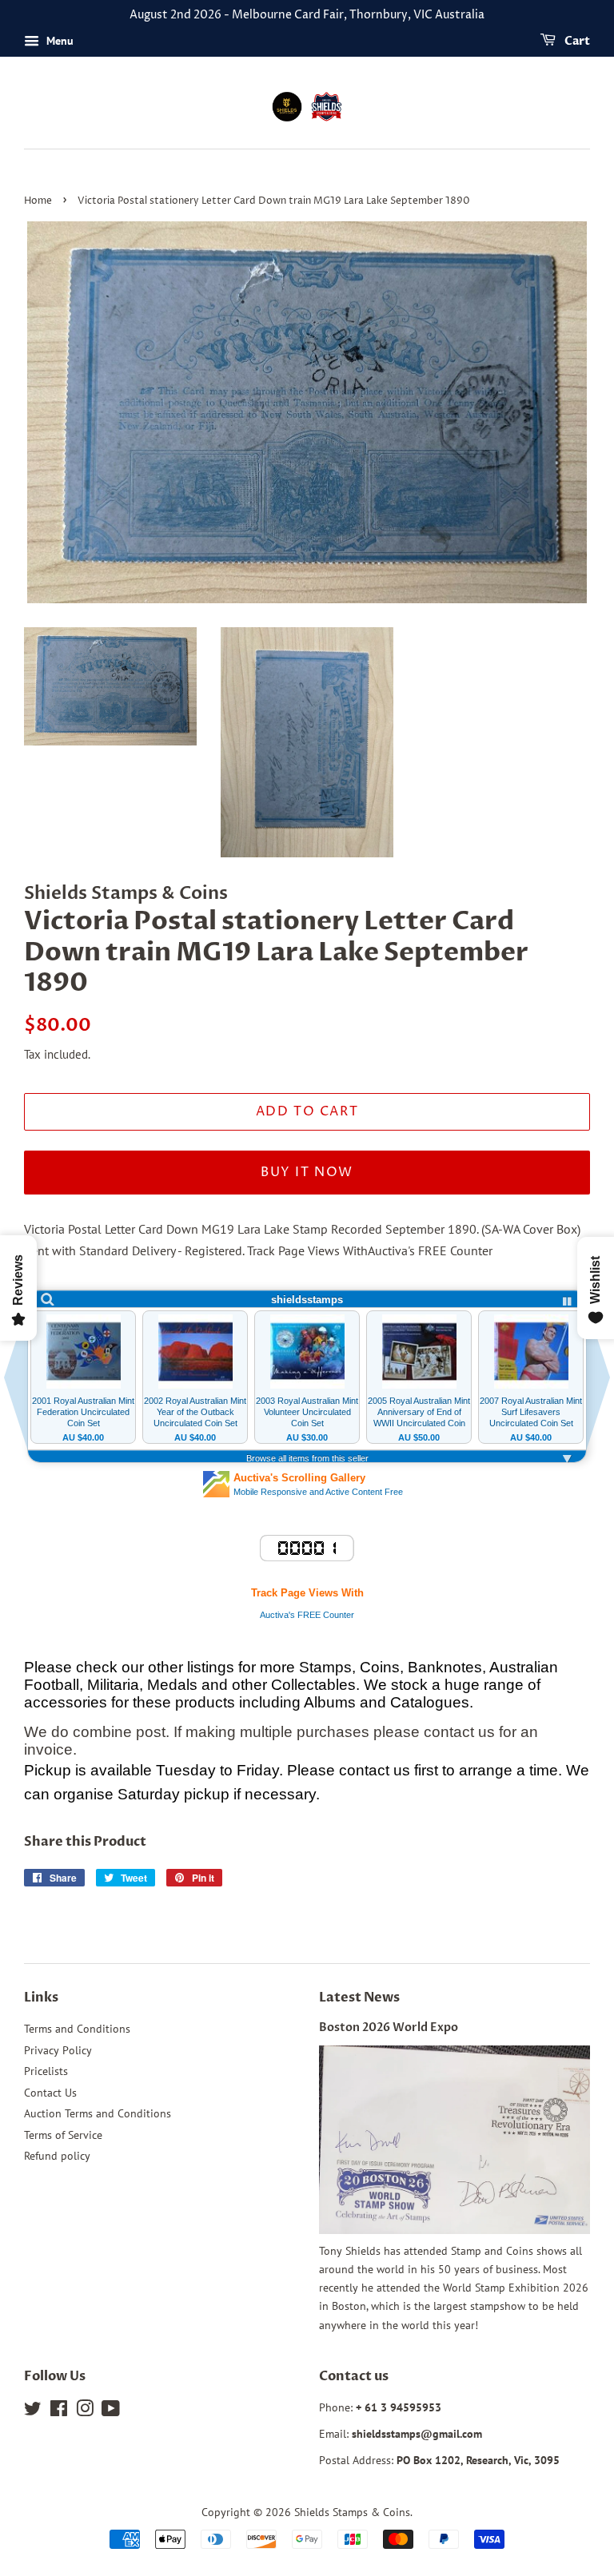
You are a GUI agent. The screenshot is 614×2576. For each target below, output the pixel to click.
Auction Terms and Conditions (98, 2113)
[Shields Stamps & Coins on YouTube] (111, 2411)
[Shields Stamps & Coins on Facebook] (59, 2411)
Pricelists (46, 2071)
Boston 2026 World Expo (389, 2028)
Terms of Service (63, 2135)
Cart (576, 41)
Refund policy (57, 2156)
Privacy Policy (58, 2050)
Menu (58, 41)
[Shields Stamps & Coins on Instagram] (85, 2411)
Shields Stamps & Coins (352, 2512)
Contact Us (50, 2093)
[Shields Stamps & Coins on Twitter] (33, 2411)
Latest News (359, 1998)
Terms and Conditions (77, 2029)
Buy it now (307, 1172)
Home (38, 201)
